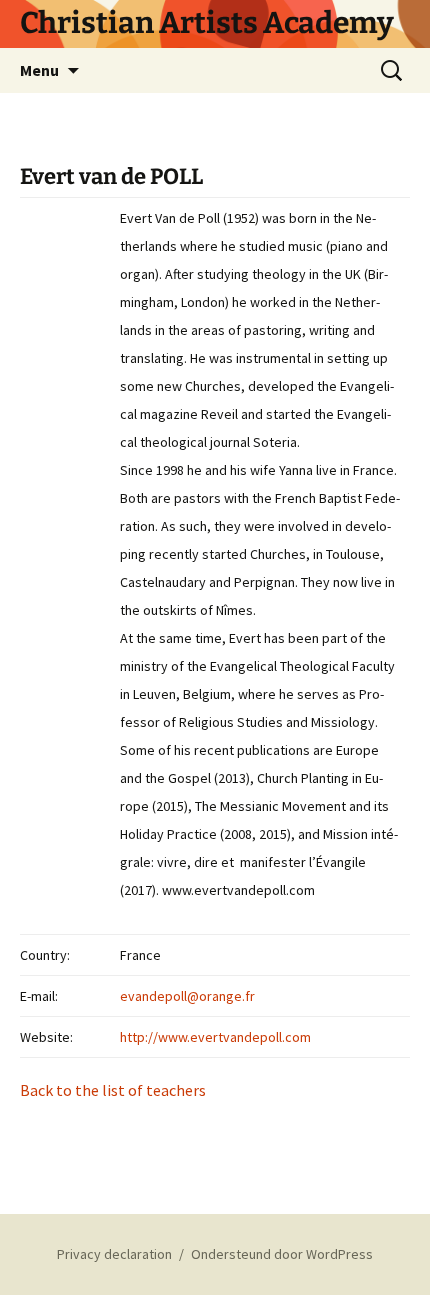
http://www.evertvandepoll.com (215, 1037)
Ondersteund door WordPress (282, 1254)
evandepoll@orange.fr (187, 996)
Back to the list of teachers (113, 1090)
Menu (39, 70)
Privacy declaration (114, 1254)
